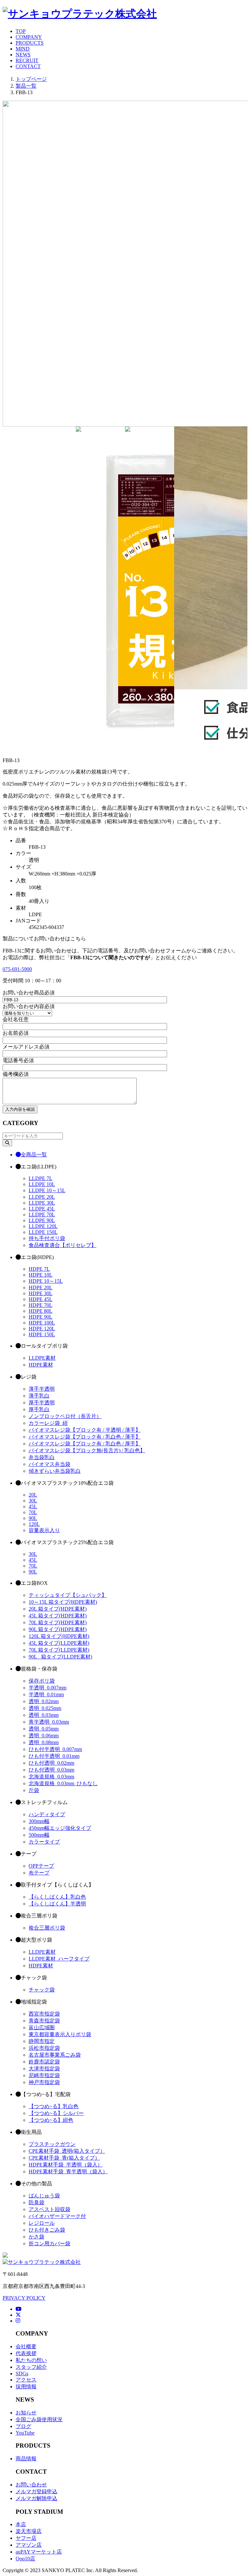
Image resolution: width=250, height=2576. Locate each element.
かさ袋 (36, 2237)
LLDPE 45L (42, 1209)
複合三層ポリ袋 (47, 1928)
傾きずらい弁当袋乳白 (55, 1471)
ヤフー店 (26, 2538)
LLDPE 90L (42, 1220)
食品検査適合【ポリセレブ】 (62, 1245)
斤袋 (34, 1790)
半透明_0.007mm (48, 1688)
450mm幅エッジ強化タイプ (60, 1828)
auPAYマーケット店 (39, 2552)
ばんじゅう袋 (44, 2196)
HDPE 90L (41, 1317)
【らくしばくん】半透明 (57, 1904)
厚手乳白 (39, 1409)
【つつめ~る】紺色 (51, 2120)
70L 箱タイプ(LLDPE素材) (59, 1650)
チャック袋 (42, 1990)
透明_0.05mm (44, 1729)
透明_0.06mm (44, 1736)
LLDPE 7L (41, 1178)
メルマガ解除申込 (36, 2498)
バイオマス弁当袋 (49, 1464)
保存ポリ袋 (42, 1681)
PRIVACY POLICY (24, 2298)
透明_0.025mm (45, 1708)
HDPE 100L (42, 1323)
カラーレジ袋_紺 (48, 1423)
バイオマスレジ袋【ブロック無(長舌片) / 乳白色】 (87, 1450)
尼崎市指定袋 (44, 2075)
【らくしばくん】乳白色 (57, 1897)
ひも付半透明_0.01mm (54, 1756)
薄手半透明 (42, 1389)
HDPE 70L (41, 1305)
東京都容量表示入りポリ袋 (60, 2034)
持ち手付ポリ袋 (47, 1238)
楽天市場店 (29, 2531)
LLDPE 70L (42, 1215)
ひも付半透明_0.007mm (55, 1749)
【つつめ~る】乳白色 (54, 2106)
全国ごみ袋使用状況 (39, 2419)
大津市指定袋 (44, 2069)
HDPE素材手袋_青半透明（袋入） (68, 2171)
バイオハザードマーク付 (57, 2216)
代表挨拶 (26, 2353)
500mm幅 (39, 1835)
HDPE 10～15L (46, 1281)
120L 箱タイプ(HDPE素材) (59, 1636)
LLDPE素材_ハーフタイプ (59, 1959)
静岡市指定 (42, 2041)
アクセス (26, 2380)
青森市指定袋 (44, 2021)
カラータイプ (44, 1842)
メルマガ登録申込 (36, 2491)
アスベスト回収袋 (49, 2209)
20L (33, 1495)
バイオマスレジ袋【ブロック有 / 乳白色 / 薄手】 (85, 1437)
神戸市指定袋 (44, 2082)
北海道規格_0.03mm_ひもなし (63, 1783)
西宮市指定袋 (44, 2014)
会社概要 (26, 2346)
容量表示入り (44, 1530)
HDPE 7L (39, 1269)
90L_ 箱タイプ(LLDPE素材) (60, 1657)
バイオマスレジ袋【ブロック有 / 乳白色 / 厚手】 (85, 1444)
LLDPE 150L (43, 1232)
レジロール (42, 2223)
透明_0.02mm (44, 1701)
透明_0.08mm (44, 1742)
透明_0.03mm (44, 1715)
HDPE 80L (41, 1311)
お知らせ (26, 2413)
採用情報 (26, 2387)
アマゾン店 (29, 2545)
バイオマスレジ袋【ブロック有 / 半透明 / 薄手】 (85, 1430)
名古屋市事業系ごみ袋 (55, 2055)
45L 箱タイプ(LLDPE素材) (59, 1643)
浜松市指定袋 (44, 2048)
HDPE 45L (41, 1299)
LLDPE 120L (43, 1226)
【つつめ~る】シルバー (56, 2113)
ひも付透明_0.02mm (51, 1763)
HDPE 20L (41, 1288)
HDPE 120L (42, 1329)
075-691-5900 (17, 969)
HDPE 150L (42, 1334)
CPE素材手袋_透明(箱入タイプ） (67, 2151)
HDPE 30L (41, 1293)
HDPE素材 (41, 1365)
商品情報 (26, 2459)
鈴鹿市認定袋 (44, 2062)
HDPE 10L (41, 1275)
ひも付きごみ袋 (47, 2230)
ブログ (23, 2426)
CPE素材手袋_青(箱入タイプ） (64, 2158)
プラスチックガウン (52, 2144)
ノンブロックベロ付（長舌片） (65, 1416)
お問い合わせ (31, 2485)
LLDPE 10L (42, 1184)
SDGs (22, 2373)
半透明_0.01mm (46, 1694)
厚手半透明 (42, 1403)
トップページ (31, 79)
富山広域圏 (42, 2027)
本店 (21, 2524)
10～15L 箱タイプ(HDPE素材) (63, 1602)
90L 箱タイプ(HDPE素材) (58, 1629)
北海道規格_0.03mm (51, 1777)
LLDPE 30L (42, 1203)
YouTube (25, 2433)
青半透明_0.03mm (49, 1722)
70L (33, 1512)
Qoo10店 (25, 2559)
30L (33, 1501)
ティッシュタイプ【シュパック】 (68, 1595)
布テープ (39, 1873)
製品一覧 (26, 86)
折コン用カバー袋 (49, 2243)
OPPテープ (41, 1866)
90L (33, 1518)
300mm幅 (39, 1821)
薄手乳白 (39, 1396)
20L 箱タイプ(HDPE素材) (58, 1609)
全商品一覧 (34, 1155)
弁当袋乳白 (42, 1457)
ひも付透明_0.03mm (51, 1770)
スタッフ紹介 (31, 2367)
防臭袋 (36, 2202)
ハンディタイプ (47, 1814)
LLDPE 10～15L (47, 1190)
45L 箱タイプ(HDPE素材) (58, 1616)
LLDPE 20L (42, 1197)
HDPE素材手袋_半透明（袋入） (66, 2165)
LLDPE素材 (42, 1358)
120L (34, 1524)
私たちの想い (31, 2360)
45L (33, 1506)
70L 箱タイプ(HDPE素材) (58, 1622)
